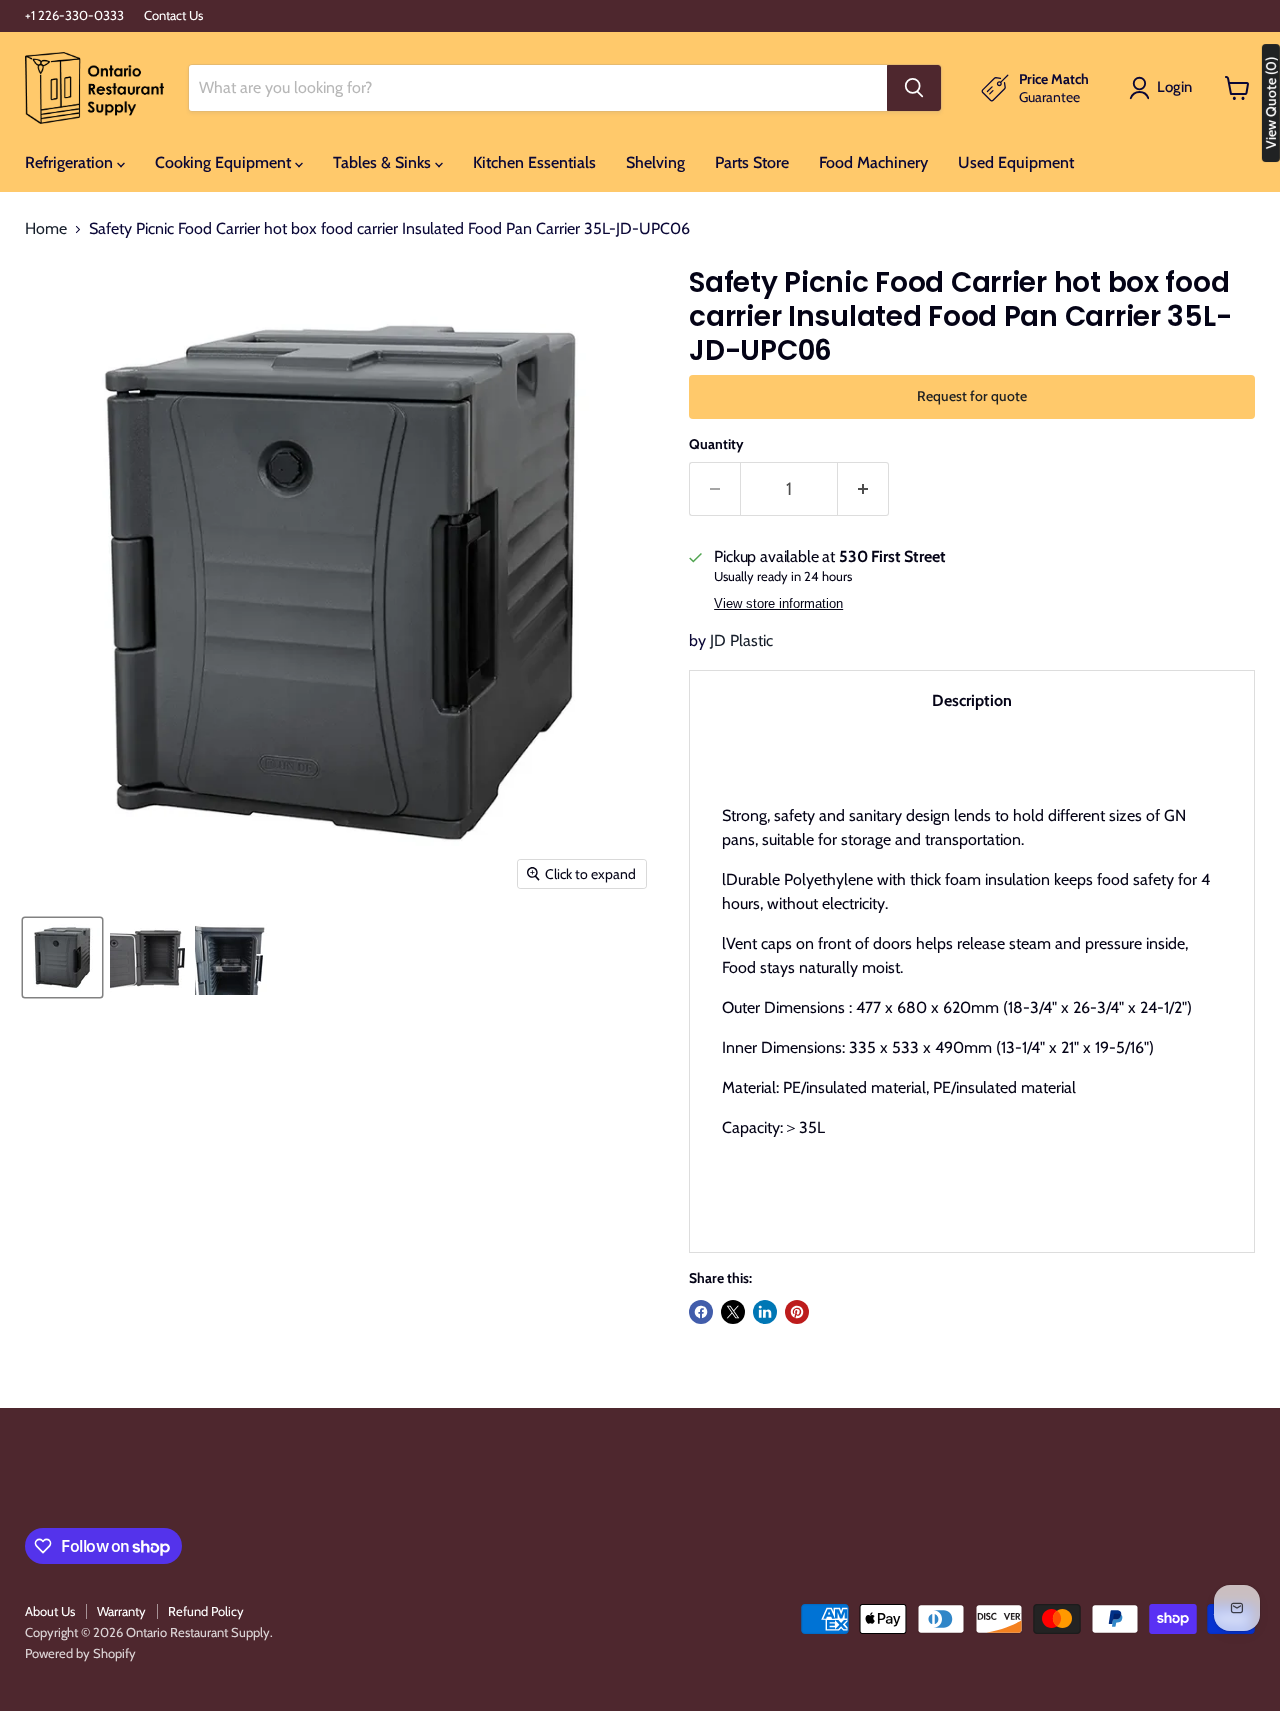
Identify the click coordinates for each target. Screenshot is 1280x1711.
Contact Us (173, 15)
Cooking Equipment (225, 162)
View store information (778, 604)
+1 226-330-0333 (74, 15)
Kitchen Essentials (534, 162)
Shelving (655, 162)
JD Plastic (741, 640)
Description (972, 700)
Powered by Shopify (80, 1653)
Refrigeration (71, 162)
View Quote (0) (1271, 103)
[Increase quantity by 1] (863, 489)
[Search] (914, 88)
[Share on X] (733, 1312)
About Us (50, 1611)
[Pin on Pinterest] (797, 1312)
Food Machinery (873, 162)
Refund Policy (206, 1611)
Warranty (121, 1611)
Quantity (716, 444)
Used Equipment (1016, 162)
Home (46, 229)
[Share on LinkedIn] (765, 1312)
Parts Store (752, 162)
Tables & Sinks (384, 162)
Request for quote (972, 396)
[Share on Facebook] (701, 1312)
